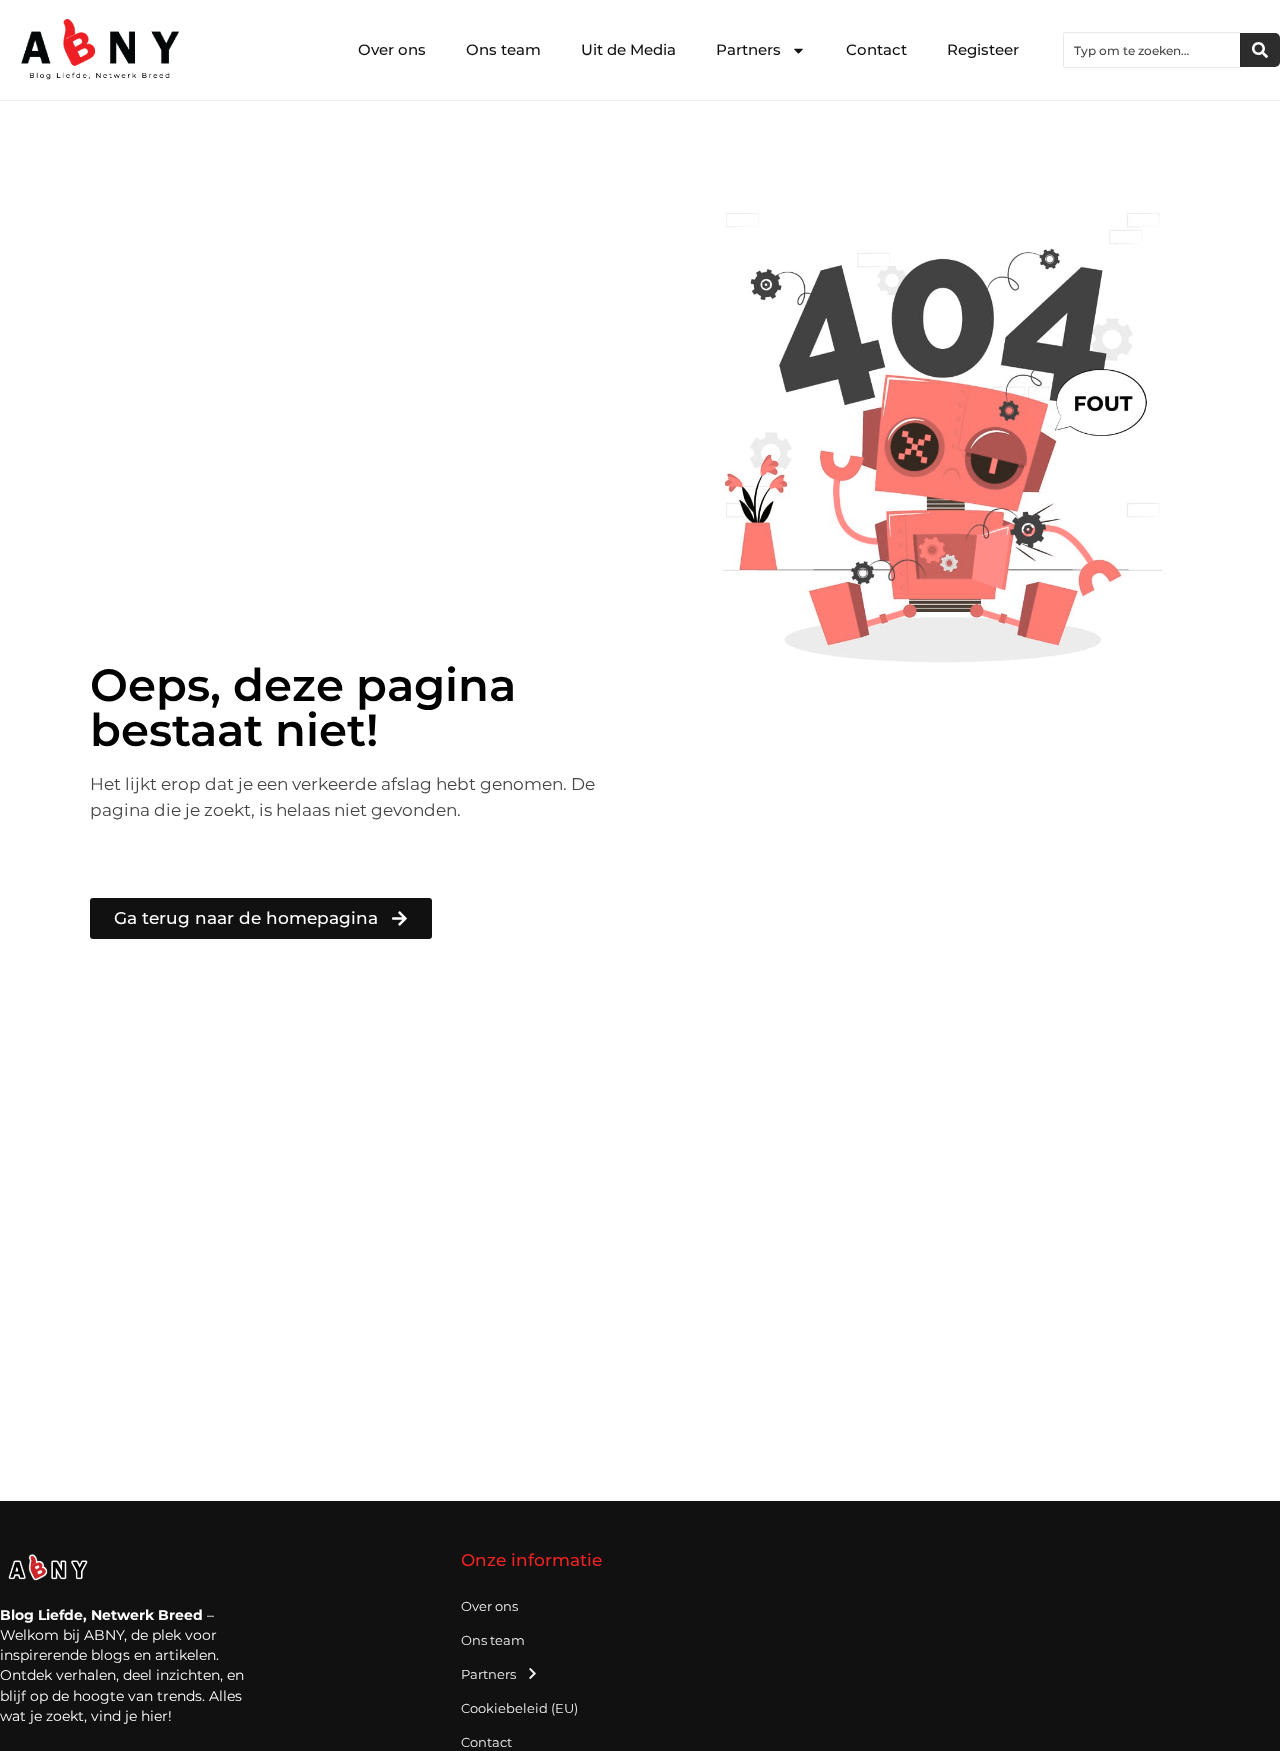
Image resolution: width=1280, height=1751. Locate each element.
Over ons (392, 49)
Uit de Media (628, 49)
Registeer (983, 49)
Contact (876, 49)
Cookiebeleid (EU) (519, 1708)
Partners (748, 49)
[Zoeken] (1260, 50)
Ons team (503, 49)
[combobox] (1152, 50)
